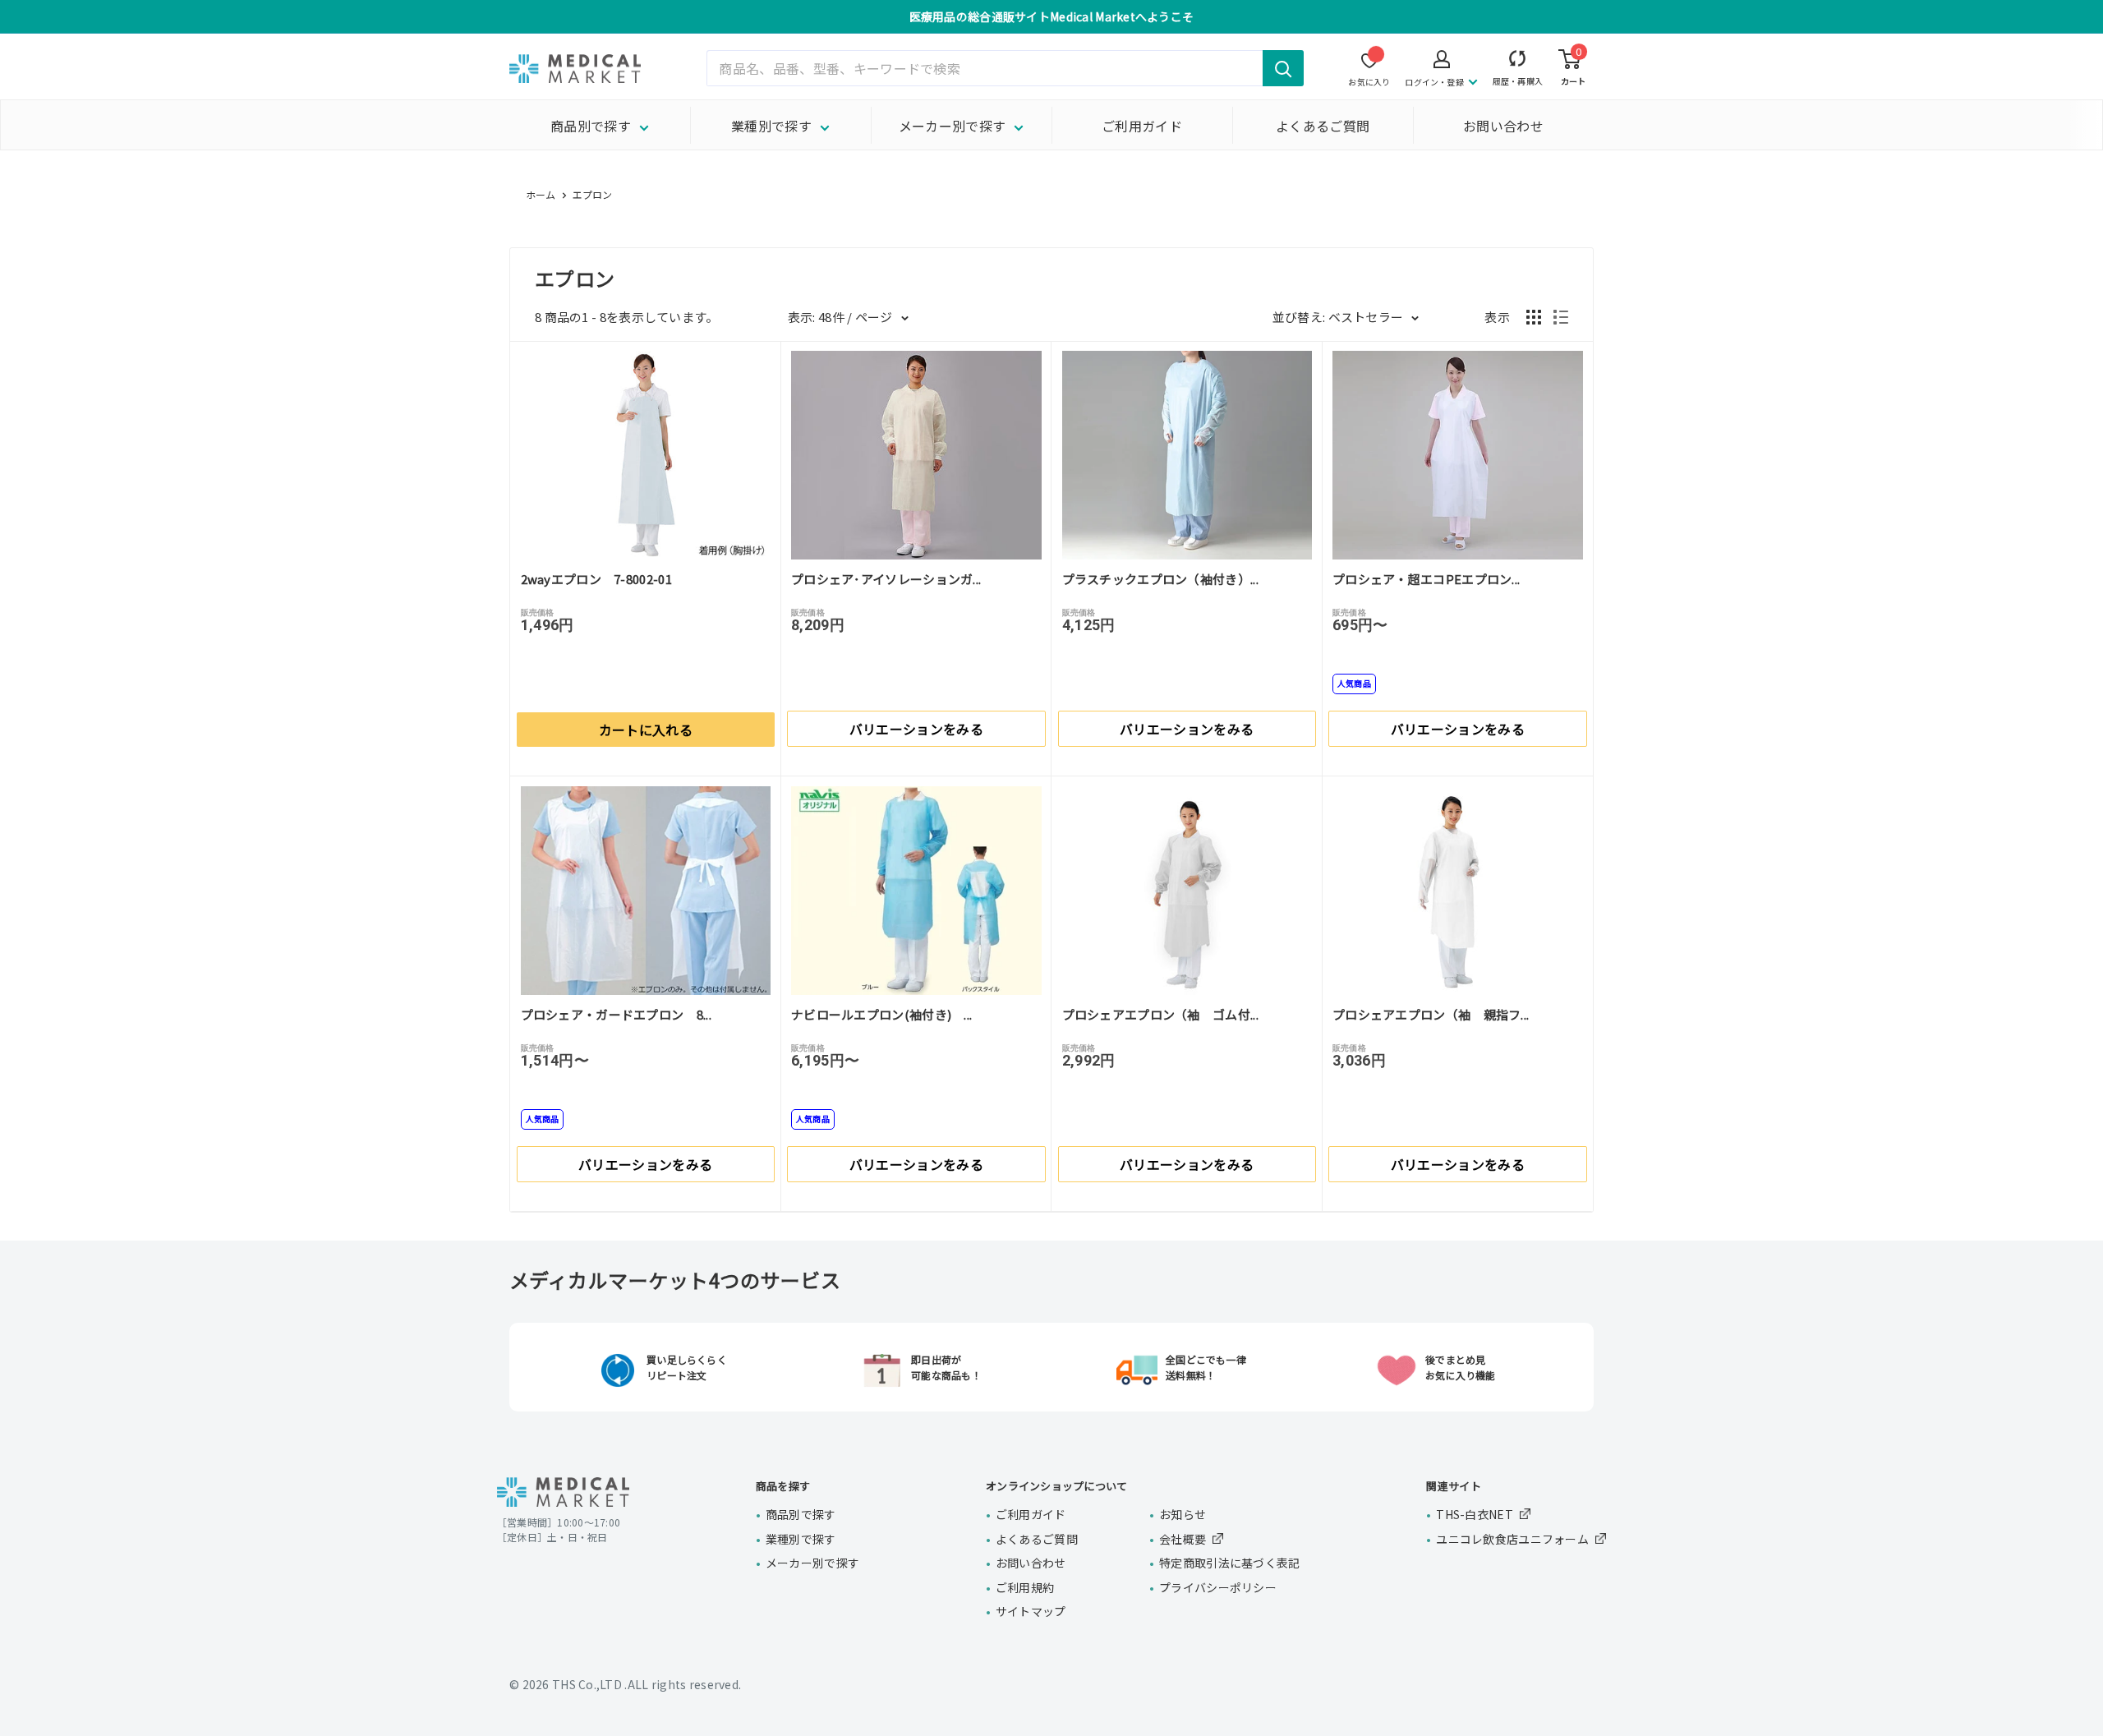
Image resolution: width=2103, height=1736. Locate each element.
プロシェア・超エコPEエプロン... (1426, 579)
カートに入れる (646, 730)
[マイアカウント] (1518, 62)
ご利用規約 (1025, 1587)
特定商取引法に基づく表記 (1229, 1563)
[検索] (1283, 68)
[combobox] (1005, 68)
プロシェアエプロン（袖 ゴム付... (1160, 1014)
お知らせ (1183, 1514)
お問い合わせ (1503, 126)
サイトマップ (1031, 1611)
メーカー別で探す (953, 126)
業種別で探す (771, 126)
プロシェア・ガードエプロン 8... (616, 1014)
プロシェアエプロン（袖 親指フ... (1431, 1014)
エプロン (593, 194)
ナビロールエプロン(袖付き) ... (881, 1014)
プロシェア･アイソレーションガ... (886, 579)
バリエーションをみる (916, 729)
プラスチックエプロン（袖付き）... (1160, 579)
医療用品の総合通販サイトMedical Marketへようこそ (1052, 16)
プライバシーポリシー (1218, 1587)
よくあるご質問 (1323, 126)
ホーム (541, 194)
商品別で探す (591, 126)
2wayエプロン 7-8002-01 (596, 579)
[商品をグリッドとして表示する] (1534, 317)
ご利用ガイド (1142, 126)
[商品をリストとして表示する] (1561, 317)
